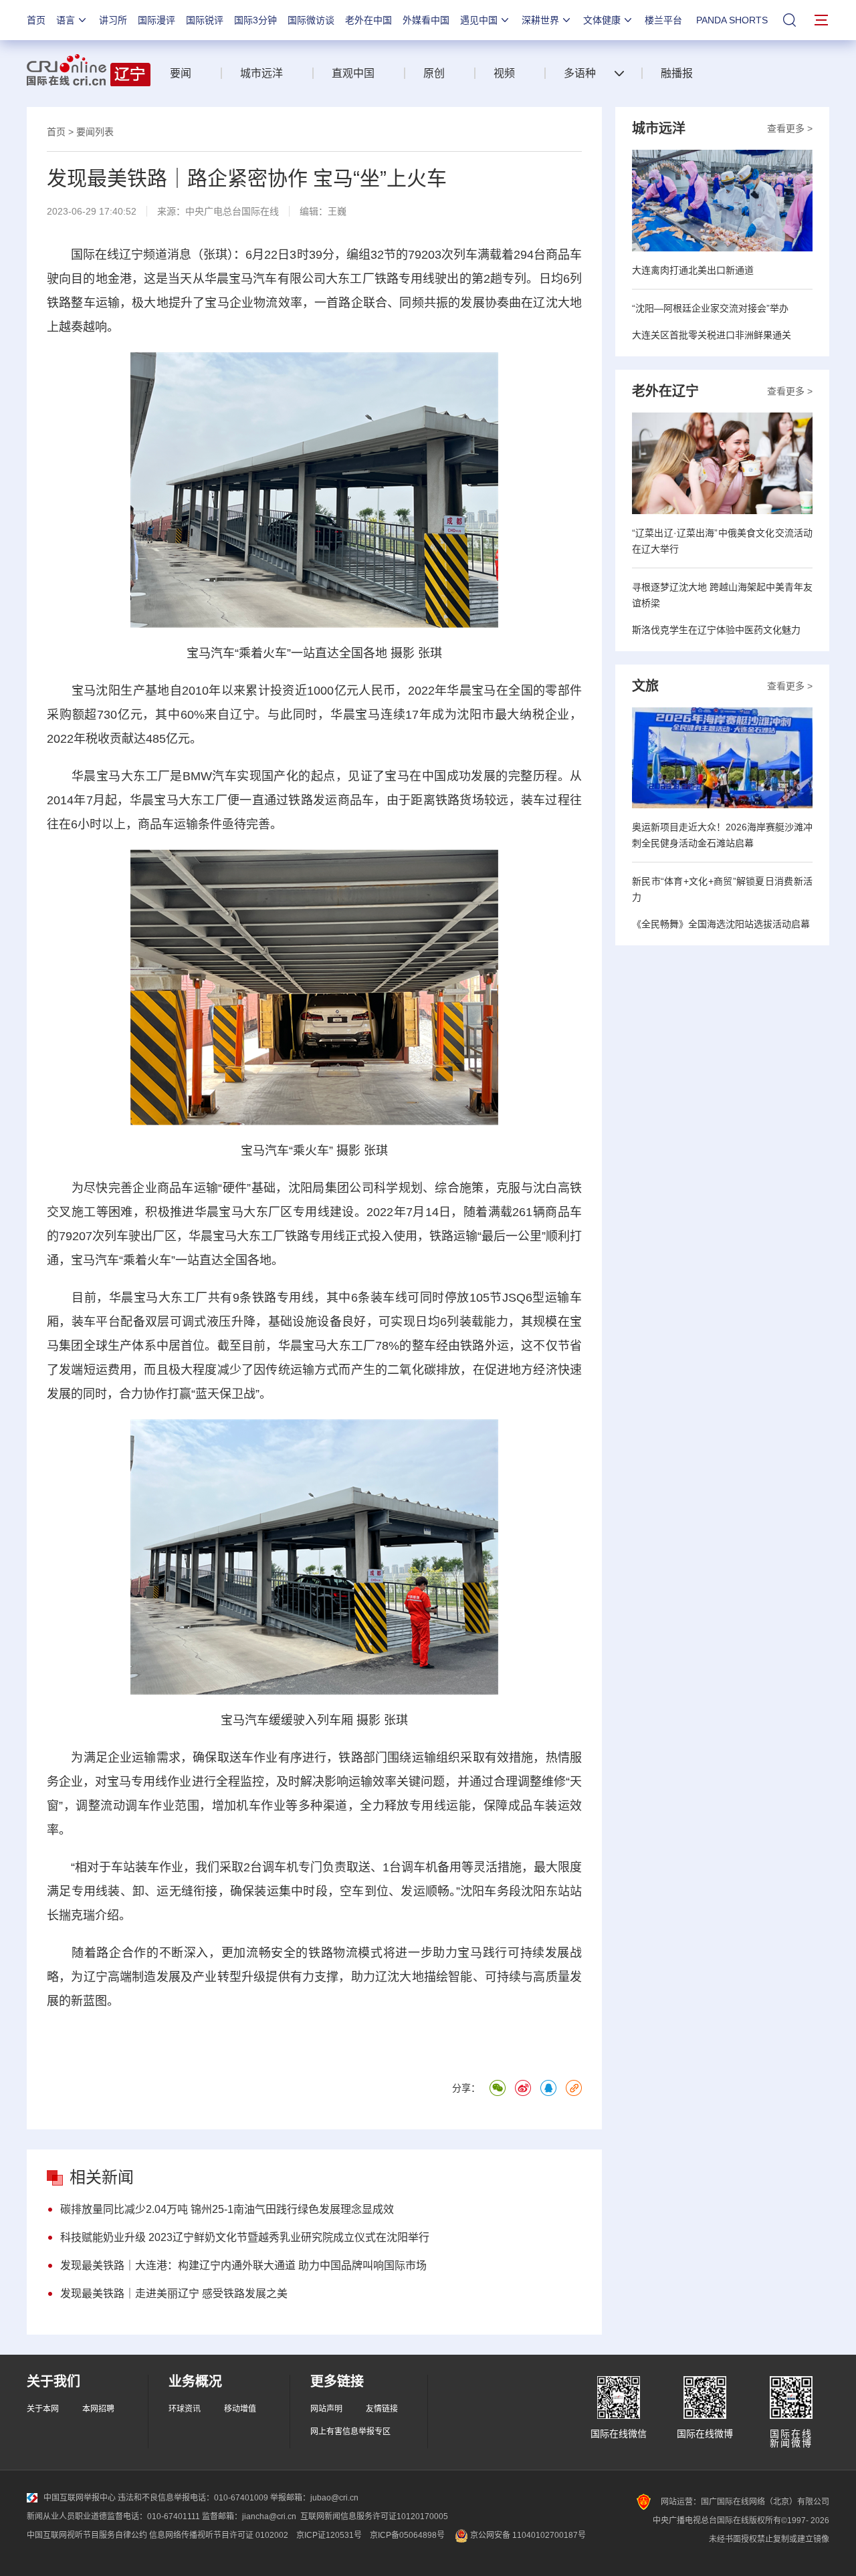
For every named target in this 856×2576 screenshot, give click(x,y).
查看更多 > (790, 128)
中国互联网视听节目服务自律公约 (87, 2535)
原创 (434, 73)
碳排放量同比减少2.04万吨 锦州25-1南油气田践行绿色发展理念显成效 (227, 2209)
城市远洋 (261, 73)
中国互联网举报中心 (80, 2498)
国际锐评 (205, 20)
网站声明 (326, 2409)
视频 (504, 73)
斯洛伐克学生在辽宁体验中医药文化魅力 (716, 630)
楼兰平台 (663, 20)
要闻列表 (95, 132)
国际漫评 (156, 20)
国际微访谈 (311, 20)
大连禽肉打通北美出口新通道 (693, 270)
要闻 (181, 73)
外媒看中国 (426, 20)
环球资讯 (185, 2409)
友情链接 (382, 2409)
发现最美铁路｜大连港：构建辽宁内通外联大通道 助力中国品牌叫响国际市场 (243, 2265)
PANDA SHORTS (732, 20)
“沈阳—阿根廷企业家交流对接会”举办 (710, 308)
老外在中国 (368, 20)
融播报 (677, 73)
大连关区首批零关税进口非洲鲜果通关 (712, 335)
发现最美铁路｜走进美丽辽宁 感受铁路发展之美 (174, 2294)
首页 (36, 20)
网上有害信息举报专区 (350, 2432)
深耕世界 (540, 20)
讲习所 (113, 20)
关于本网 (43, 2409)
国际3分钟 (255, 20)
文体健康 (602, 20)
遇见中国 (479, 20)
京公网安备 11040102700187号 (527, 2535)
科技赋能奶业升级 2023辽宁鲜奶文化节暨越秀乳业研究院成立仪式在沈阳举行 (245, 2237)
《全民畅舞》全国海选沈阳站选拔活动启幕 (721, 924)
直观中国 (353, 73)
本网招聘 (98, 2409)
